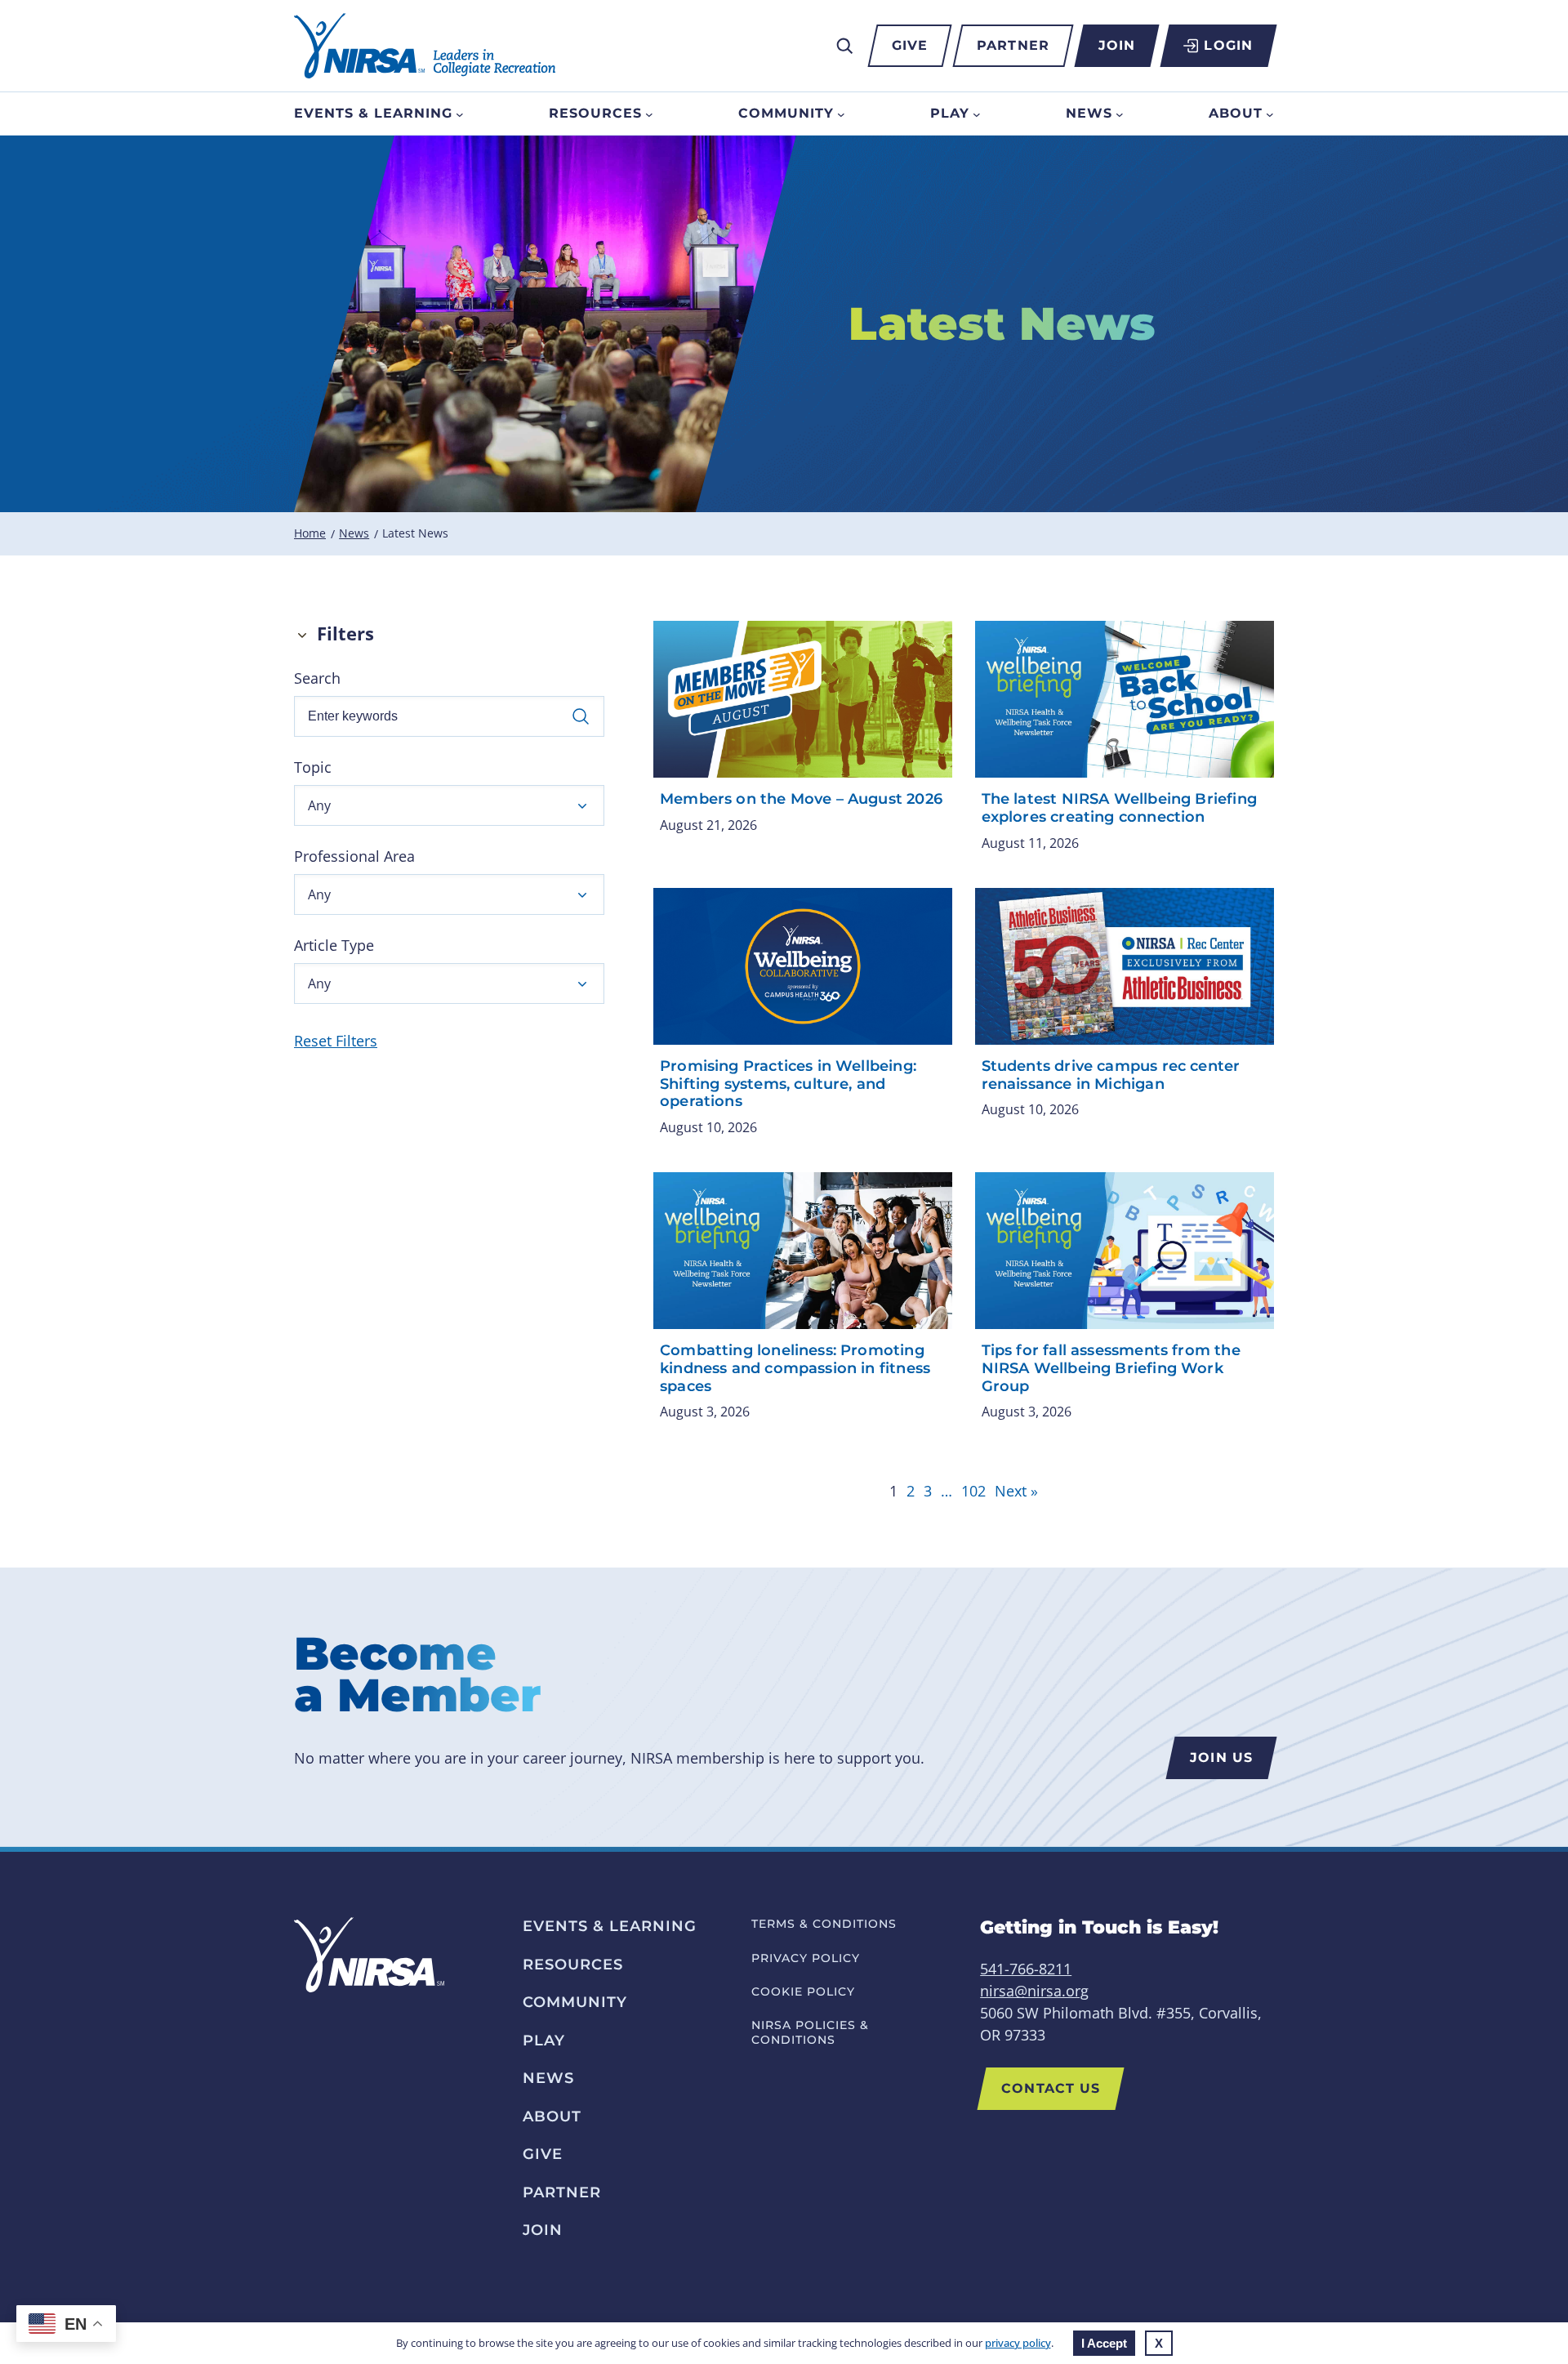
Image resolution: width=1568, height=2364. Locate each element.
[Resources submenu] (649, 114)
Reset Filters (336, 1041)
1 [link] (893, 1491)
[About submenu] (1270, 114)
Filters (345, 633)
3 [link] (928, 1491)
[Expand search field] (844, 46)
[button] (449, 805)
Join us (1221, 1757)
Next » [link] (1016, 1491)
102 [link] (973, 1491)
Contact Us (1051, 2088)
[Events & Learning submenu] (460, 114)
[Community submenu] (841, 114)
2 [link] (911, 1491)
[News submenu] (1120, 114)
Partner (1013, 45)
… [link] (947, 1491)
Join (1117, 45)
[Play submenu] (977, 114)
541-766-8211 (1026, 1969)
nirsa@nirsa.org (1034, 1991)
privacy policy (1018, 2343)
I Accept (1104, 2343)
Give (910, 45)
